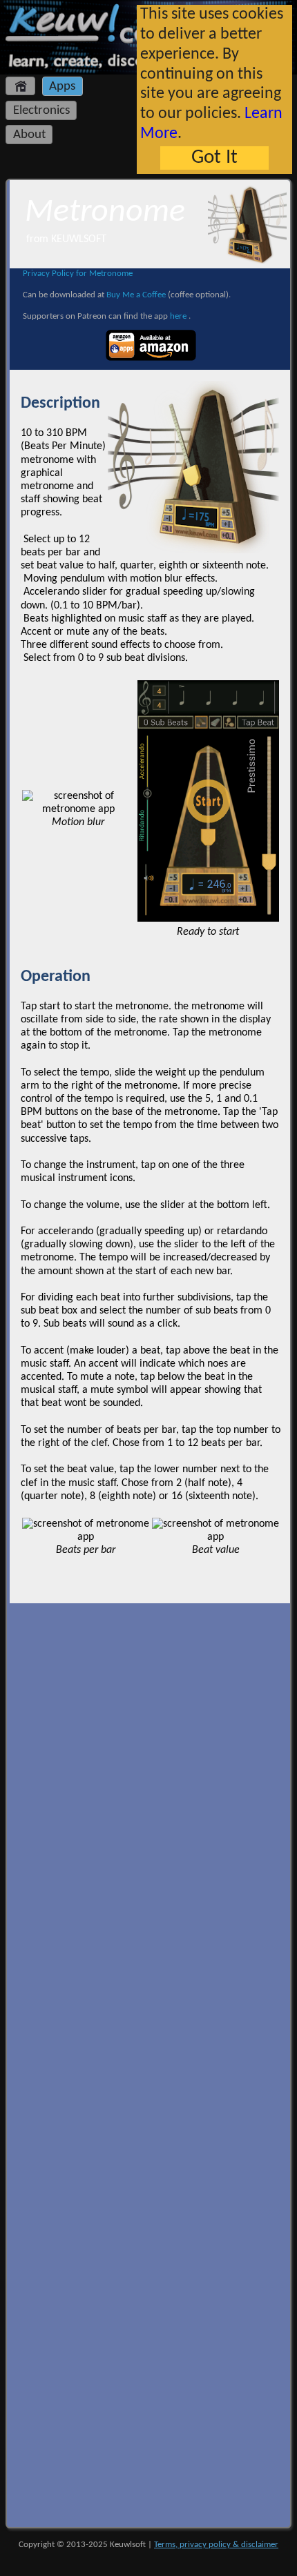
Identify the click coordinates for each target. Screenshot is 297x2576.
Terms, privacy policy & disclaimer (216, 2545)
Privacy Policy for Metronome (78, 274)
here (179, 316)
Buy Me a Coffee (136, 295)
